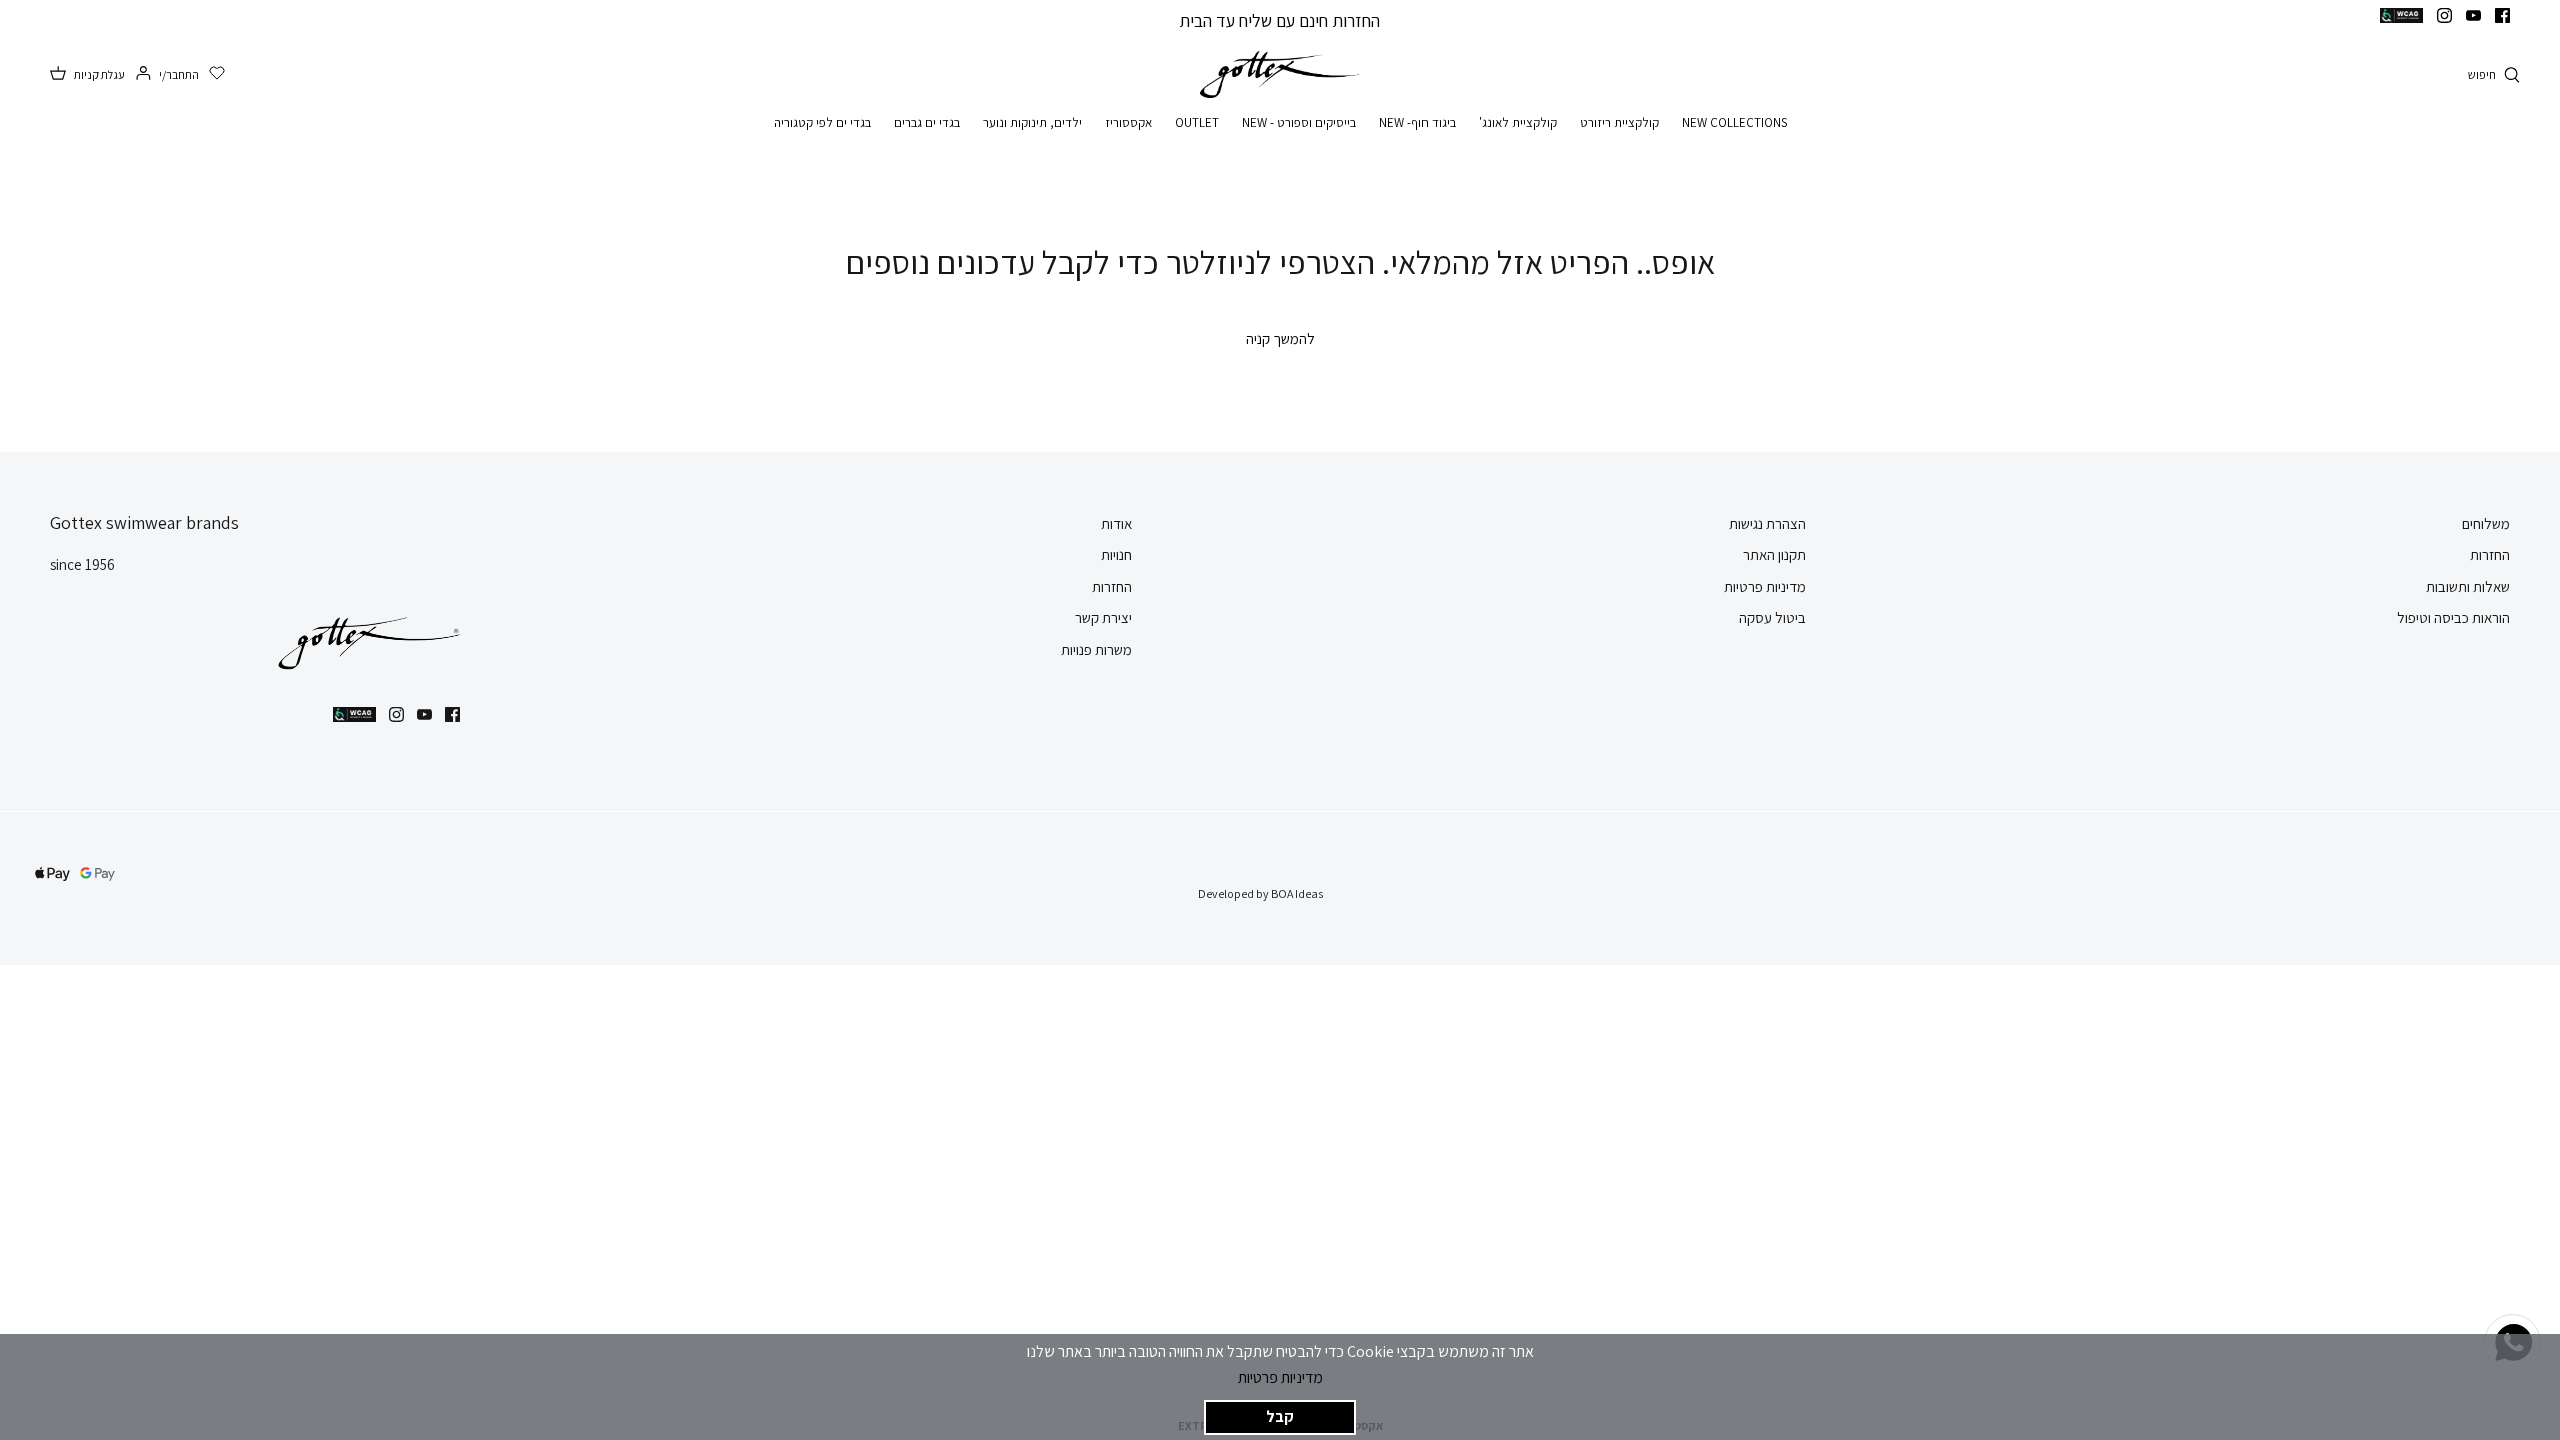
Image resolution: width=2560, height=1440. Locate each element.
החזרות (2490, 554)
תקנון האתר (1774, 554)
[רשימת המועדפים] (217, 74)
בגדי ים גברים (927, 122)
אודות (1116, 523)
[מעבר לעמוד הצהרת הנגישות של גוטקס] (2401, 15)
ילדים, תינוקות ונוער (1032, 122)
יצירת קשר (1103, 617)
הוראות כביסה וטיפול (2453, 617)
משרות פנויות (1096, 649)
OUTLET (1197, 122)
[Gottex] (1280, 74)
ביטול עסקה (1772, 617)
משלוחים (2486, 523)
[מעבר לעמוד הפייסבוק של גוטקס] (2502, 15)
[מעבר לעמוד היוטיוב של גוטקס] (2473, 15)
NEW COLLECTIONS (1734, 122)
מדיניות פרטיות (1280, 1377)
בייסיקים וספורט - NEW (1299, 122)
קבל (1280, 1416)
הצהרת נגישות (1767, 523)
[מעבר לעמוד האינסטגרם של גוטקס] (2444, 15)
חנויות (1116, 554)
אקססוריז (1128, 122)
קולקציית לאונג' (1518, 122)
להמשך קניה (1280, 338)
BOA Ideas (1297, 893)
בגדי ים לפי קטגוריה (822, 122)
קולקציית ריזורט (1619, 122)
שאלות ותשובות (2468, 586)
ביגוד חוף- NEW (1417, 122)
